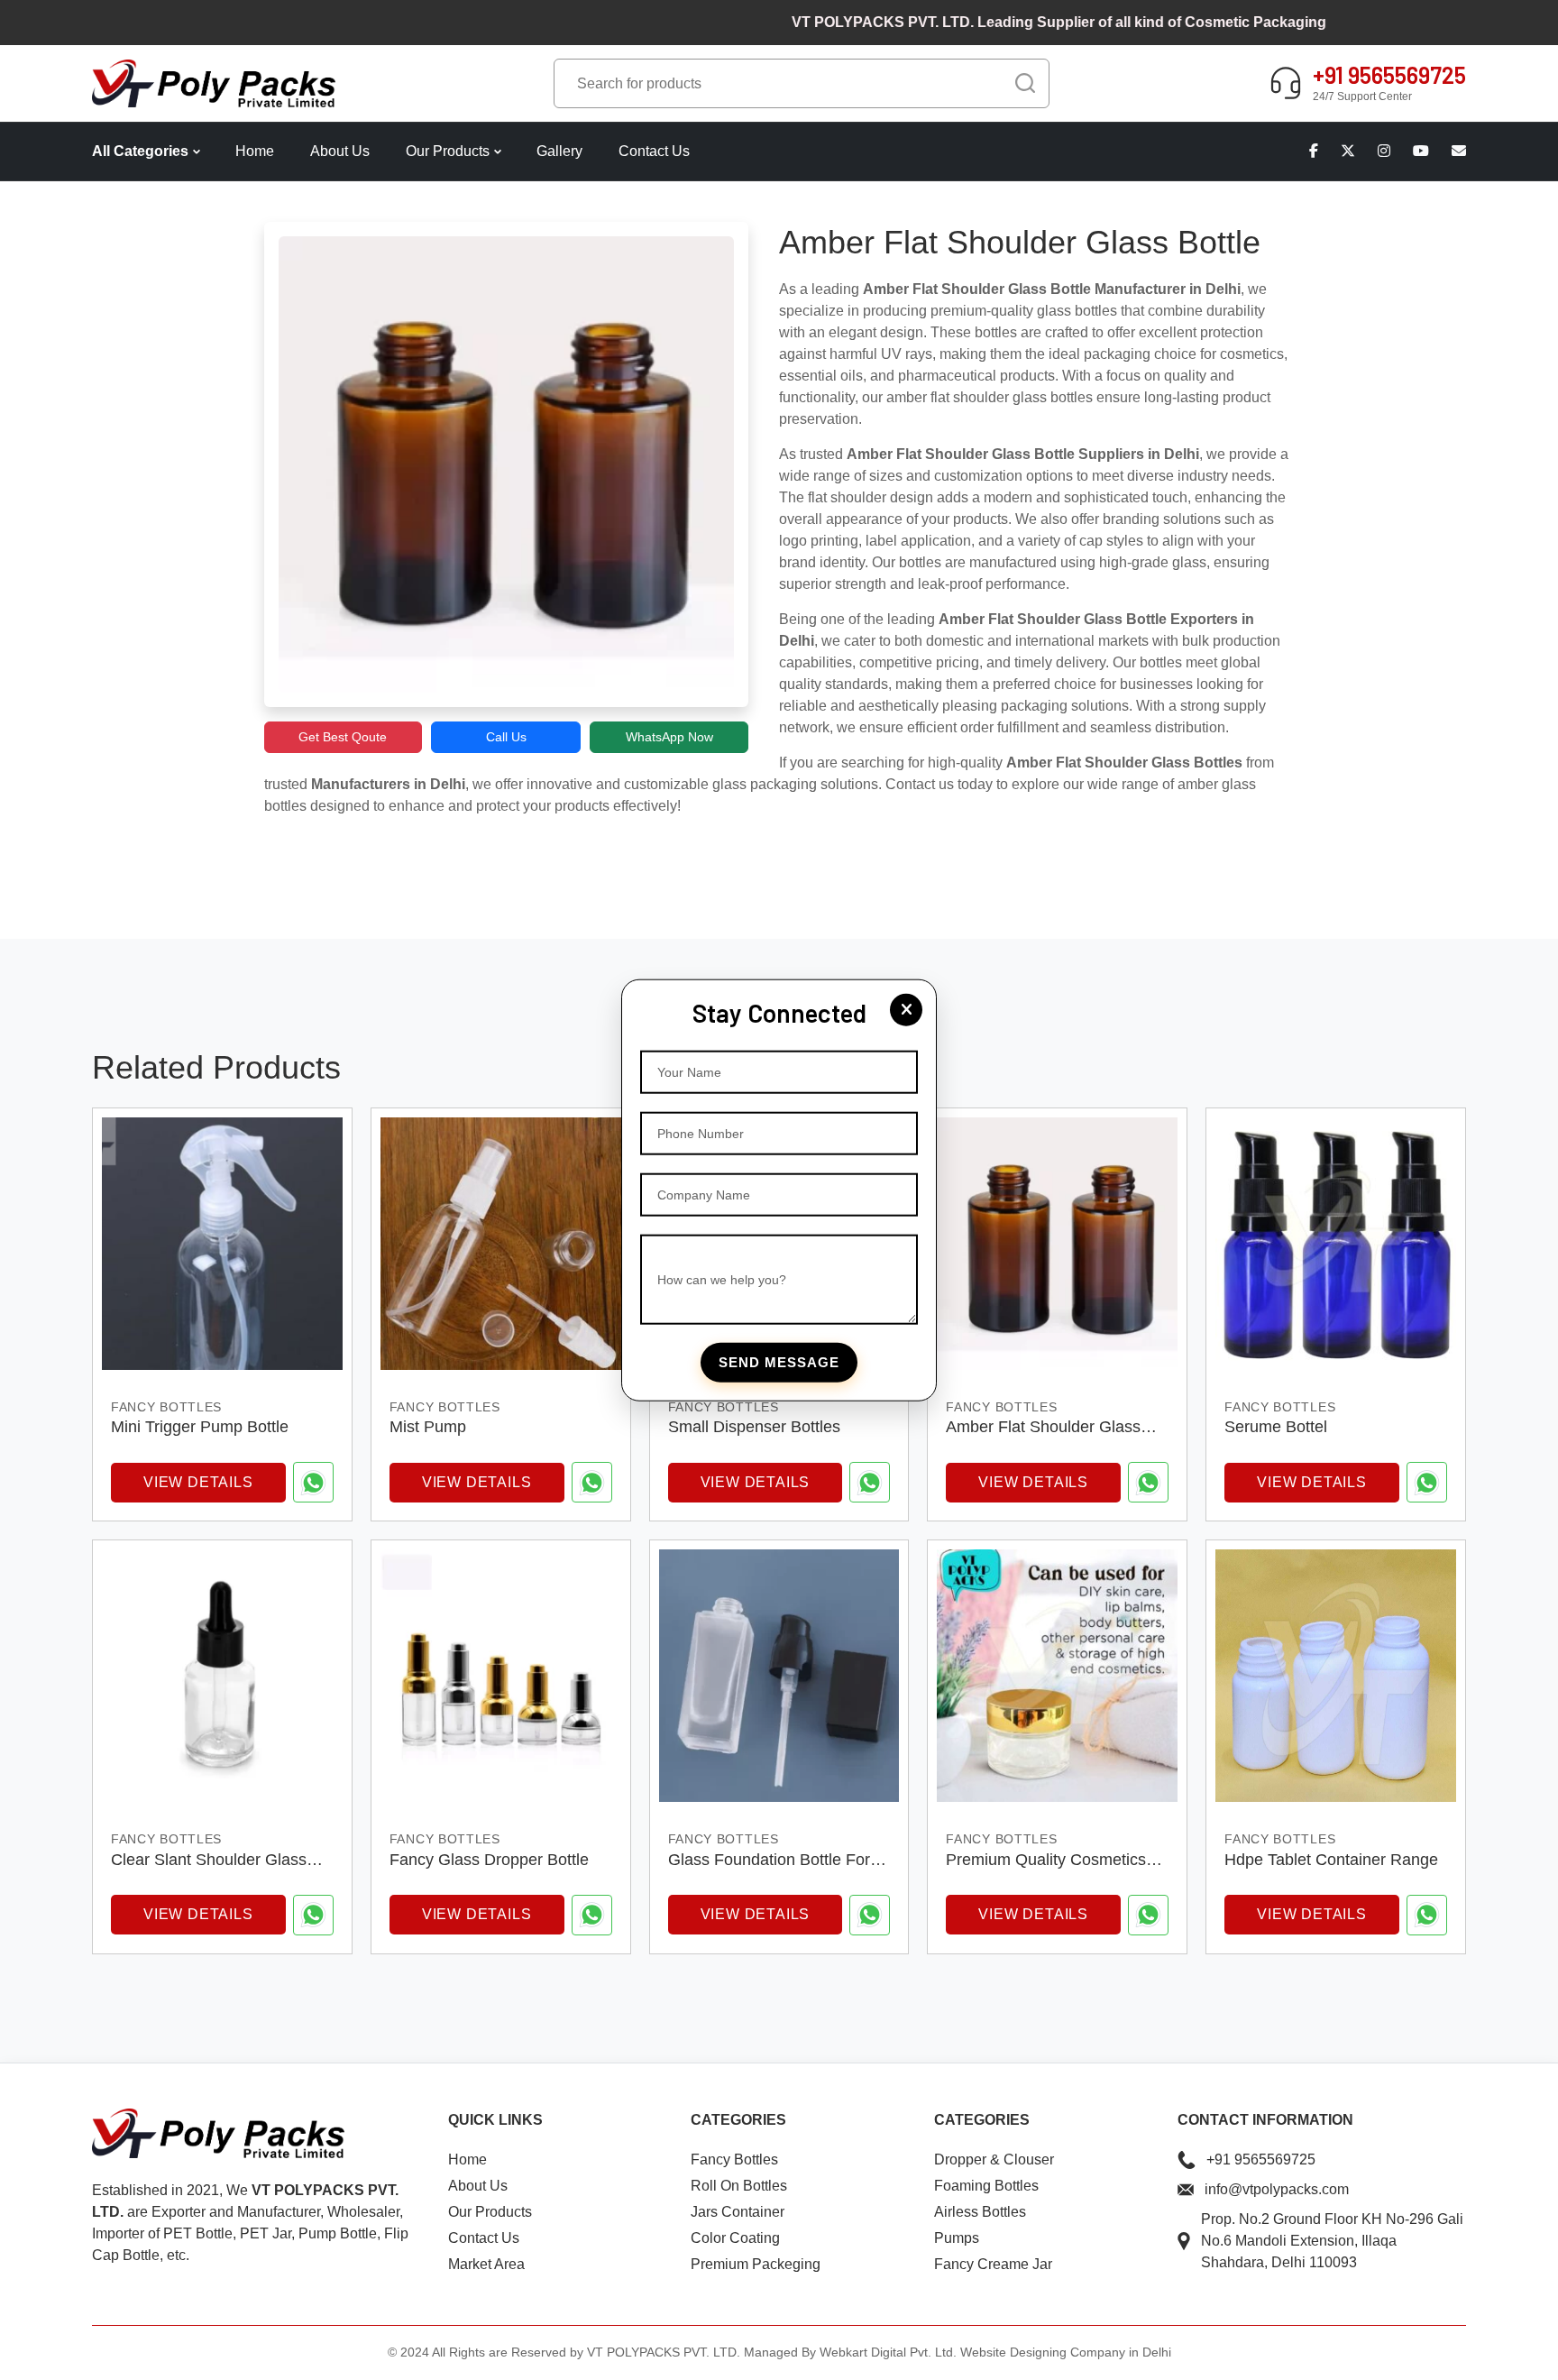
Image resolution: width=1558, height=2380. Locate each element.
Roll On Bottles (739, 2186)
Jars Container (738, 2212)
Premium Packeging (756, 2264)
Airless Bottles (980, 2212)
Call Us (506, 737)
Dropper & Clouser (994, 2159)
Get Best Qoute (343, 737)
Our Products (448, 151)
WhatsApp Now (669, 737)
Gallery (559, 151)
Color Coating (735, 2238)
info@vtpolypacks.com (1277, 2189)
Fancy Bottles (734, 2159)
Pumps (957, 2238)
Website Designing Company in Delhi (1066, 2352)
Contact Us (654, 151)
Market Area (486, 2264)
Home (255, 151)
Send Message (779, 1362)
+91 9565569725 (1261, 2159)
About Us (340, 151)
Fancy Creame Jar (993, 2264)
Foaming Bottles (986, 2186)
